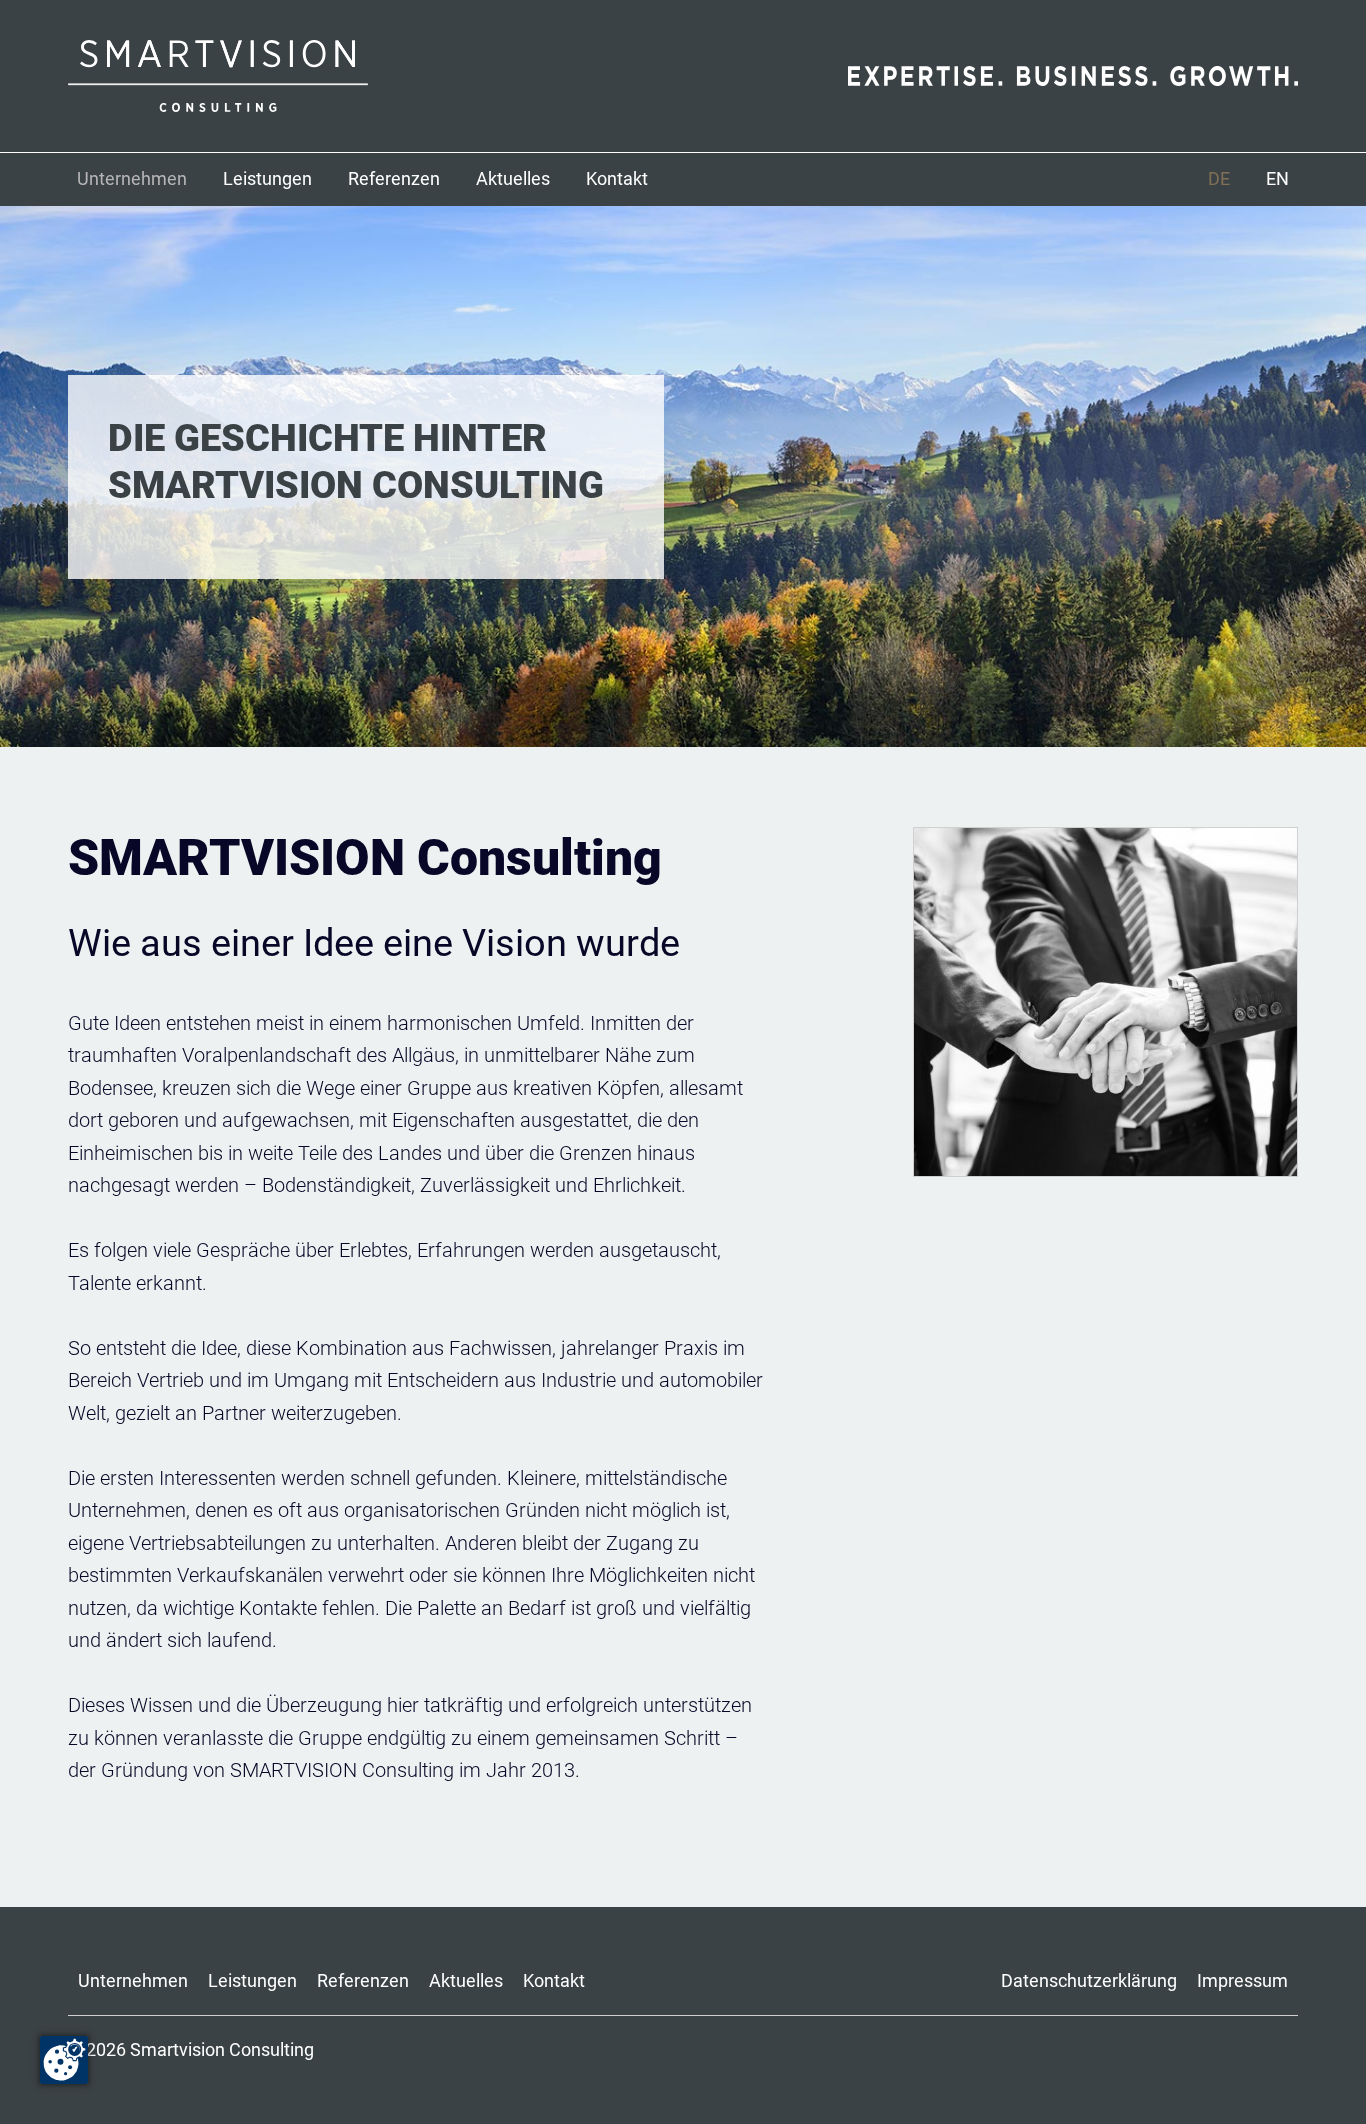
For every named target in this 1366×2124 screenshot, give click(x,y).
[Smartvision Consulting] (375, 76)
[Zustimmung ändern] (64, 2060)
